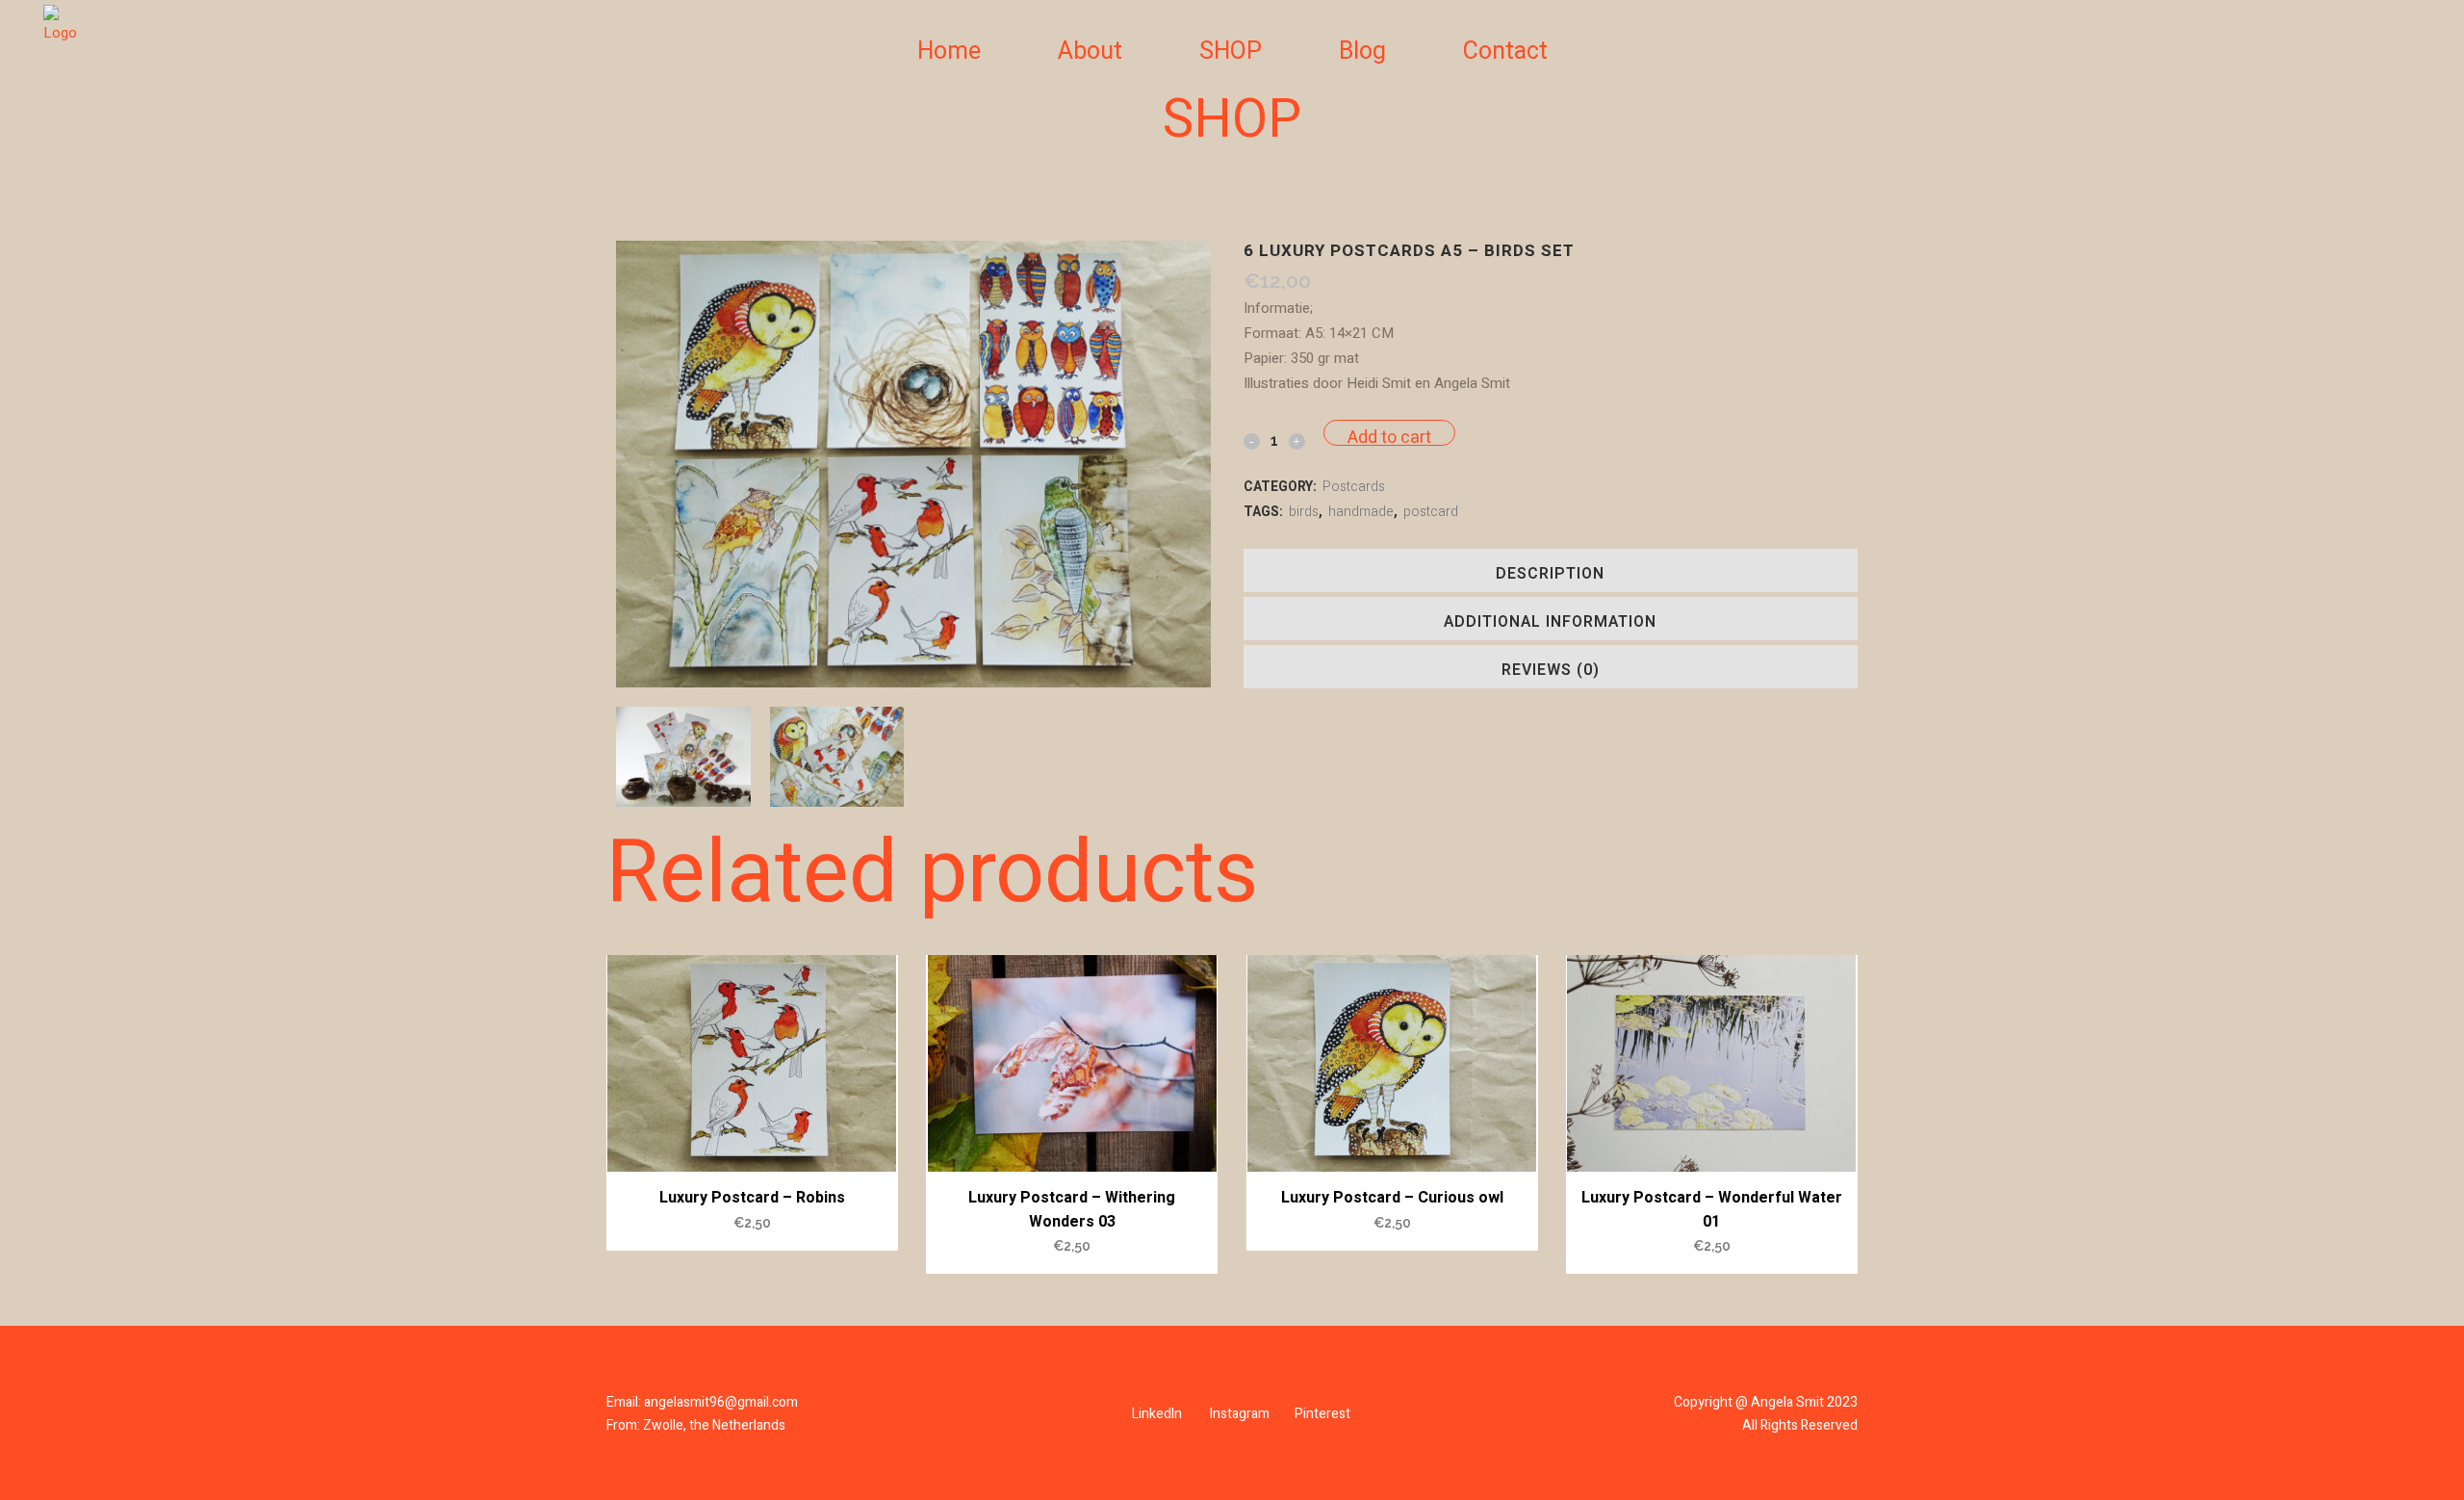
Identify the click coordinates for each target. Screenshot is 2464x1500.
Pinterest (1322, 1414)
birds (1304, 512)
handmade (1361, 512)
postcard (1431, 512)
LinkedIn (1157, 1414)
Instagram (1240, 1414)
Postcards (1354, 487)
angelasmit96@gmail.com (721, 1402)
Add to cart (1389, 435)
